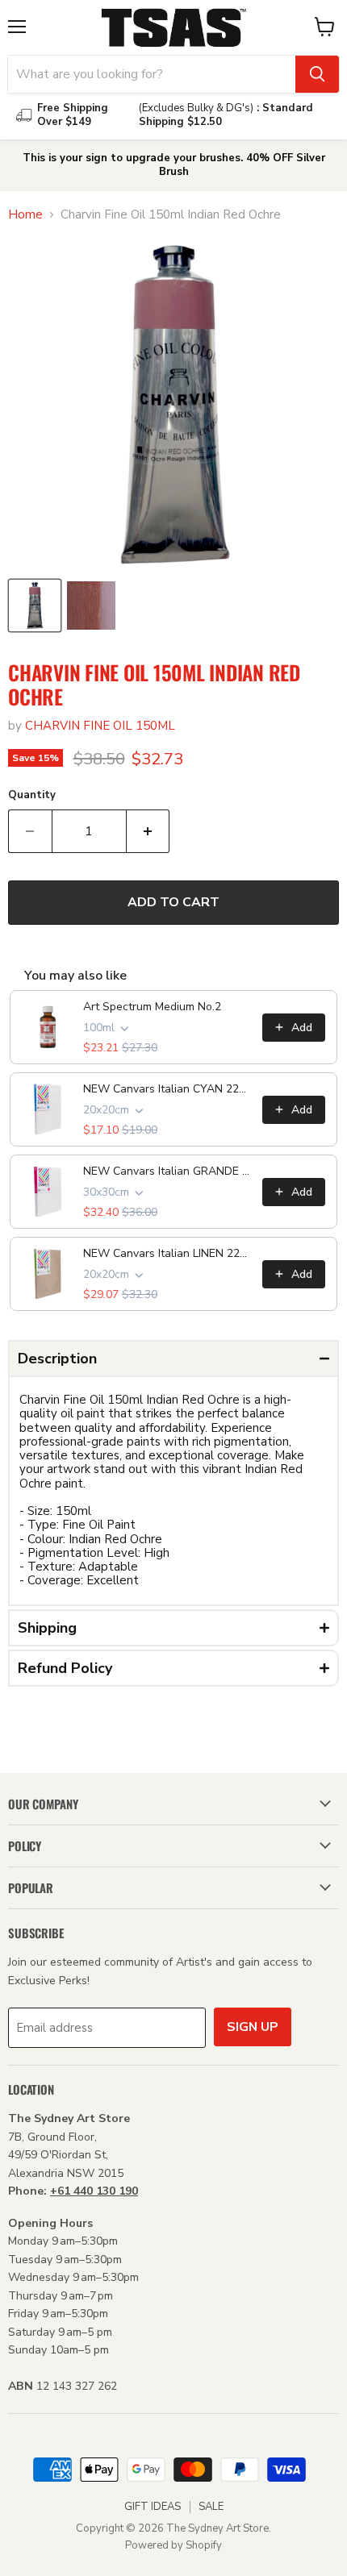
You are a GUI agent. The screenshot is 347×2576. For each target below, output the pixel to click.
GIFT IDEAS (153, 2507)
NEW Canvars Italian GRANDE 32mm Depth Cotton (168, 1171)
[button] (173, 1359)
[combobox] (152, 74)
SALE (211, 2507)
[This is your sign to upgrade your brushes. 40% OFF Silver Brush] (173, 165)
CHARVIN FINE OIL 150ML (100, 726)
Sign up (253, 2027)
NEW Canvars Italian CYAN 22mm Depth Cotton (168, 1089)
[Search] (317, 74)
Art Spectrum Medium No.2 (152, 1007)
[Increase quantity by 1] (148, 831)
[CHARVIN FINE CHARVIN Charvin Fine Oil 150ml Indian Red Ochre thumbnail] (35, 606)
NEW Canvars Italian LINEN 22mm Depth (168, 1253)
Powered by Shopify (173, 2545)
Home (25, 215)
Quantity (32, 795)
